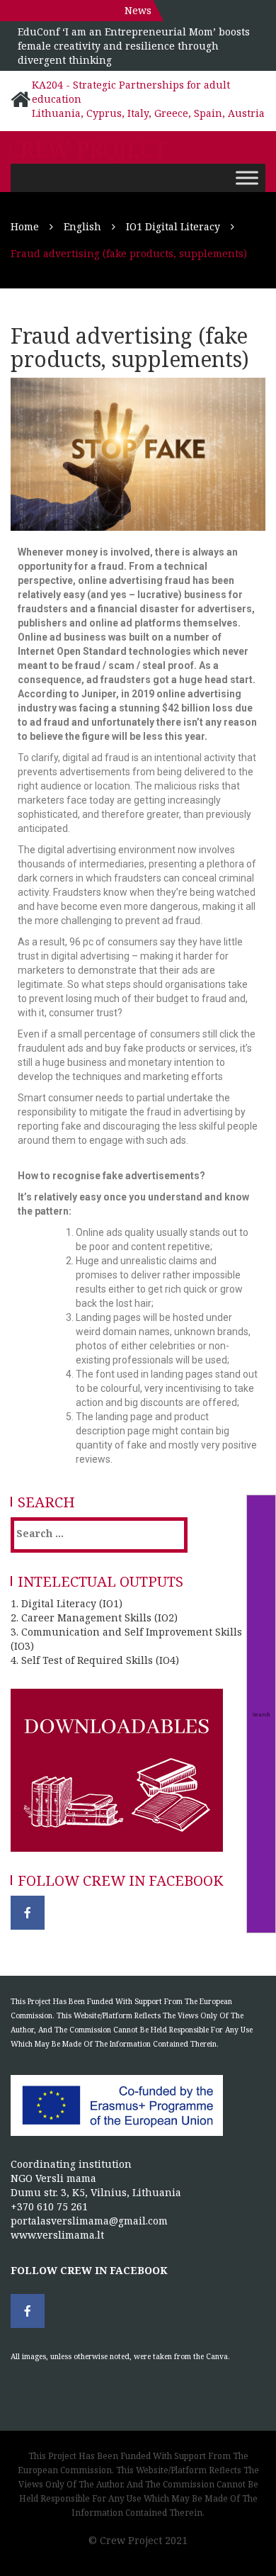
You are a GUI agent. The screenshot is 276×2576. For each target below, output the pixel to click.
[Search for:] (74, 1533)
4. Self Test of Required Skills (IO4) (95, 1660)
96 (75, 942)
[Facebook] (28, 1913)
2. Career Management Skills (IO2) (94, 1618)
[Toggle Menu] (247, 178)
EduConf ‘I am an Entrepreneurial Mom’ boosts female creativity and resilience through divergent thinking (134, 46)
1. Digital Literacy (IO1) (67, 1603)
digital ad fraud (96, 758)
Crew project (87, 150)
